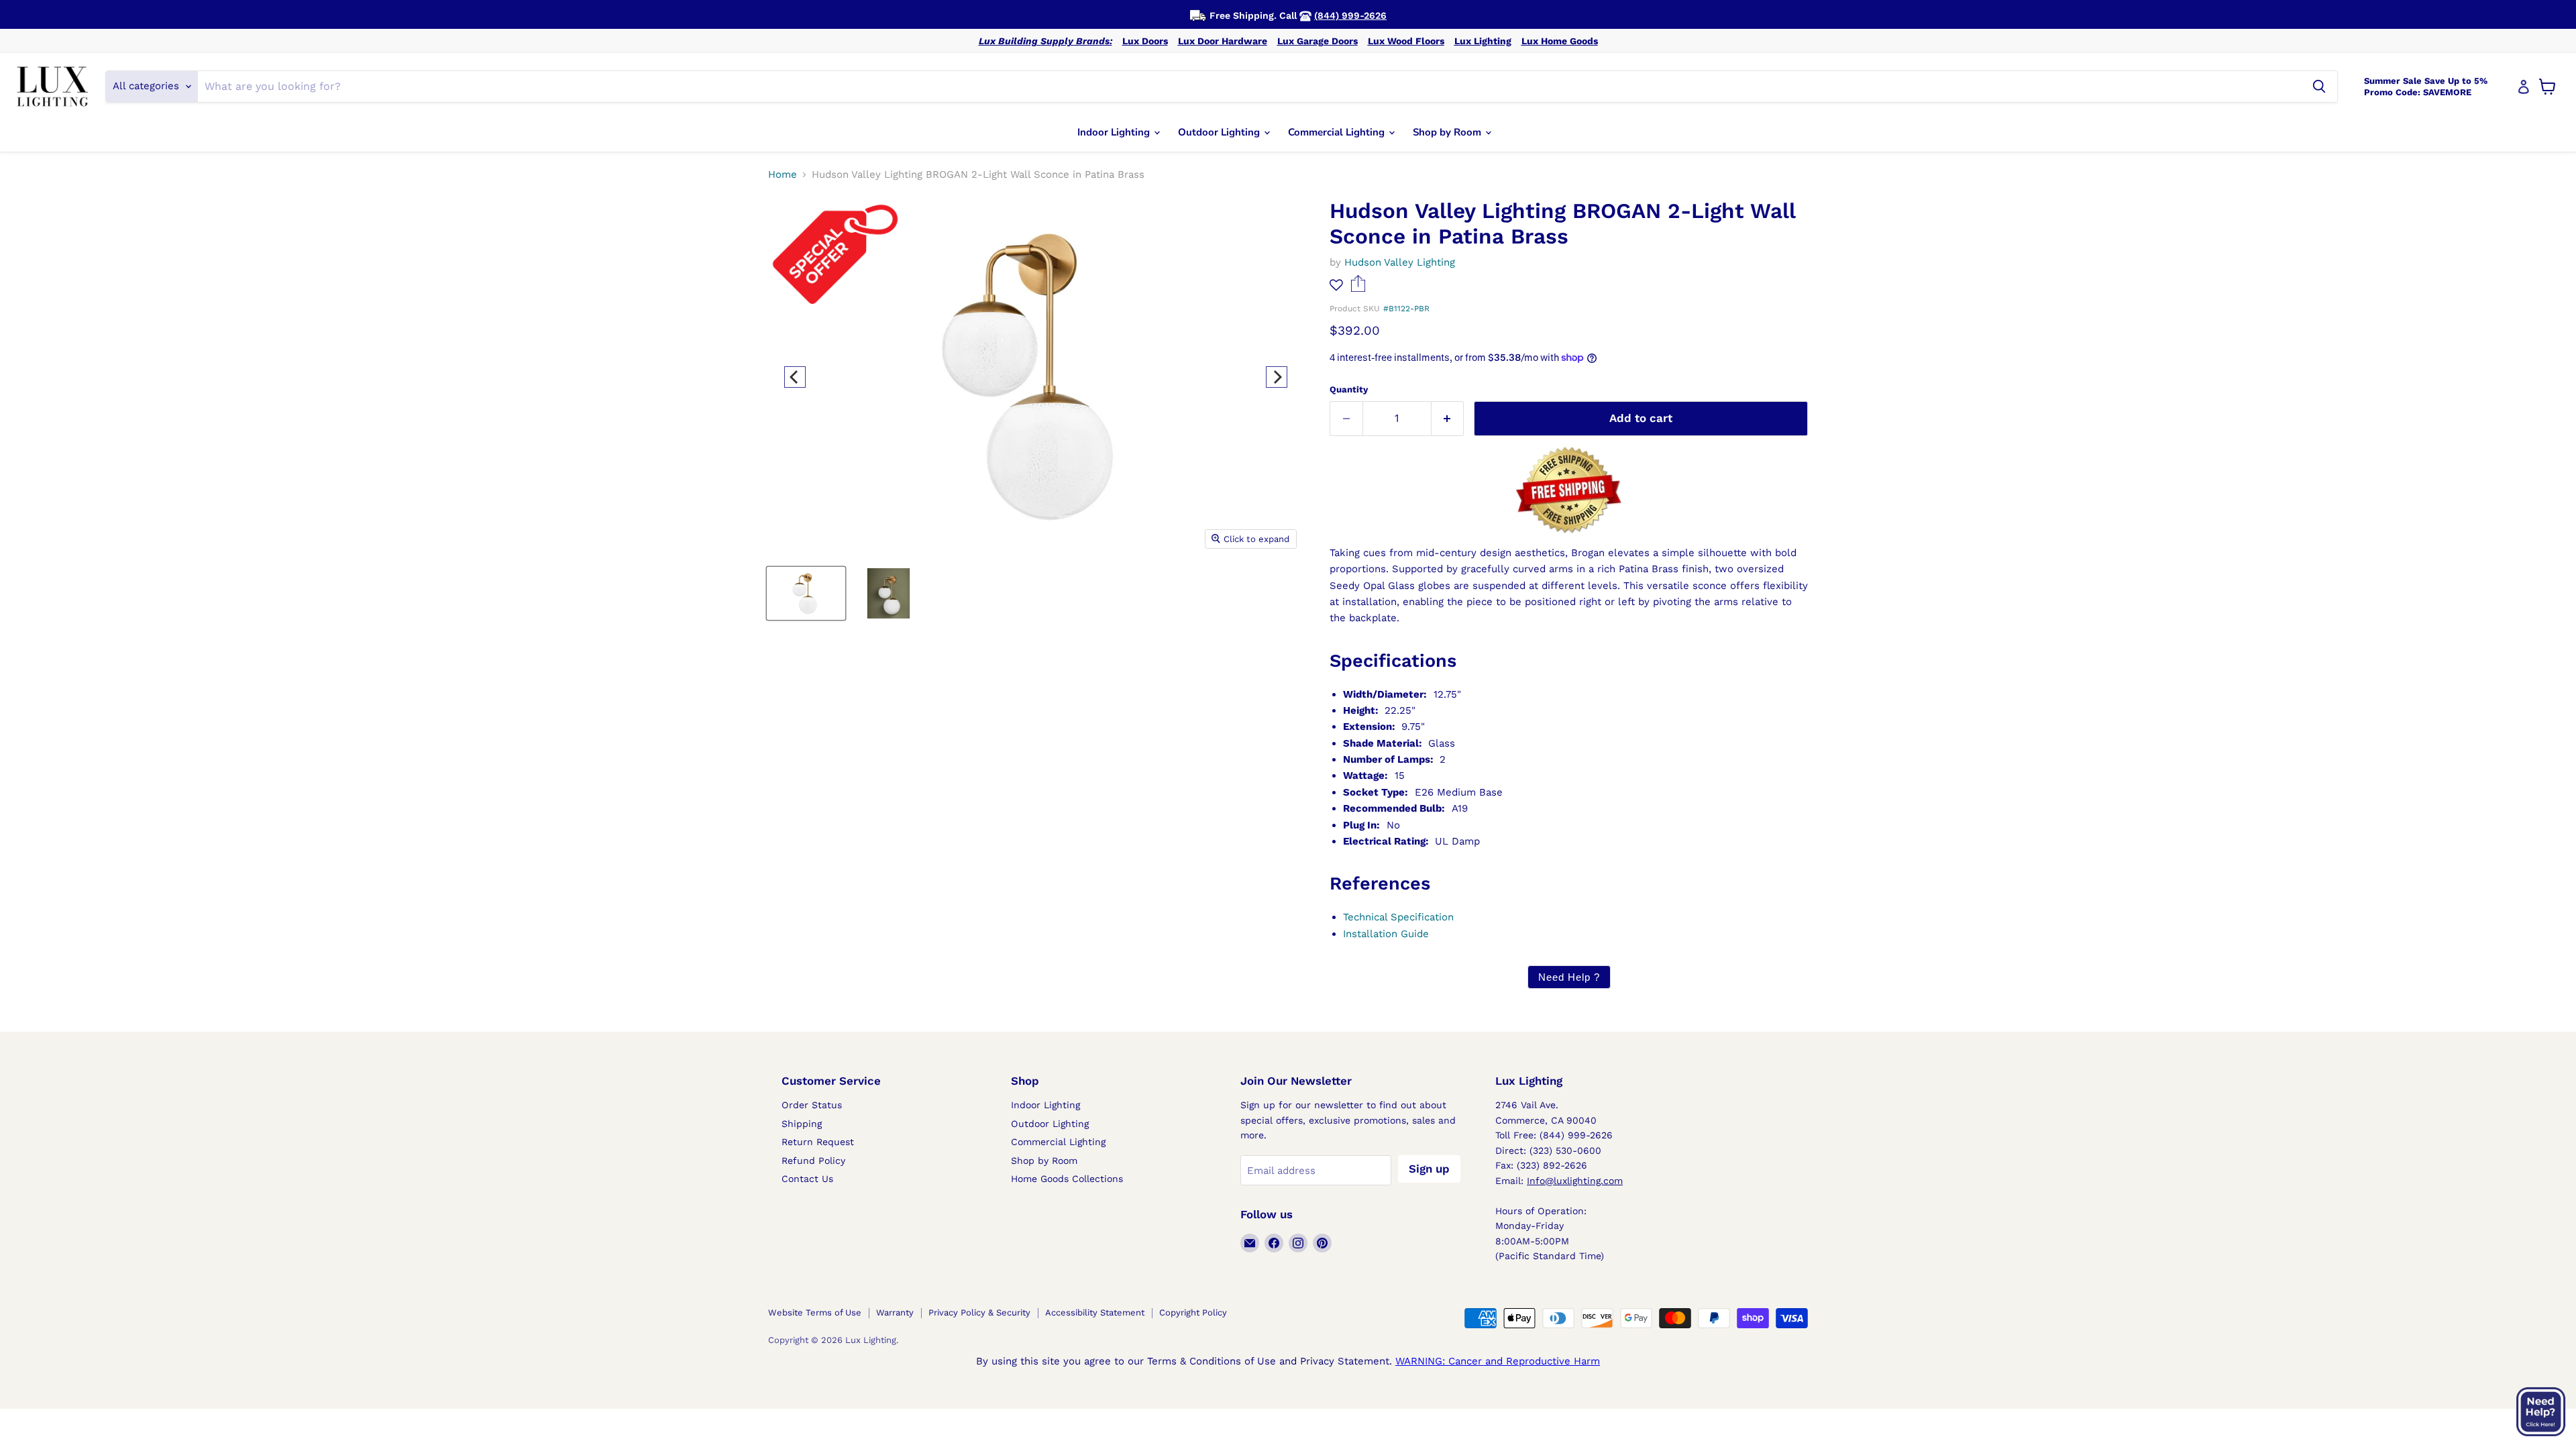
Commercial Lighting (1338, 132)
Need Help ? (1569, 977)
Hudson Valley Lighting (1400, 262)
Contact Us (807, 1179)
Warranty (895, 1312)
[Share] (1358, 288)
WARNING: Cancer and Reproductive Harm (1498, 1361)
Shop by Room (1448, 132)
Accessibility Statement (1095, 1312)
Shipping (802, 1124)
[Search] (2319, 87)
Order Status (812, 1105)
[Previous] (795, 377)
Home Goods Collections (1067, 1179)
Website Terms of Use (815, 1312)
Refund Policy (813, 1161)
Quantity (1349, 389)
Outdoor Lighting (1220, 132)
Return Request (818, 1142)
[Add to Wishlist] (1336, 285)
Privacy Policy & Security (979, 1312)
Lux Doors (1145, 41)
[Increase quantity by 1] (1448, 418)
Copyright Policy (1193, 1312)
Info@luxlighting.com (1575, 1181)
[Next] (1277, 377)
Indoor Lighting (1115, 132)
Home (783, 175)
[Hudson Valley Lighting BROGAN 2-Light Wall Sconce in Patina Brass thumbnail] (806, 593)
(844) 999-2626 (1350, 15)
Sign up (1429, 1169)
